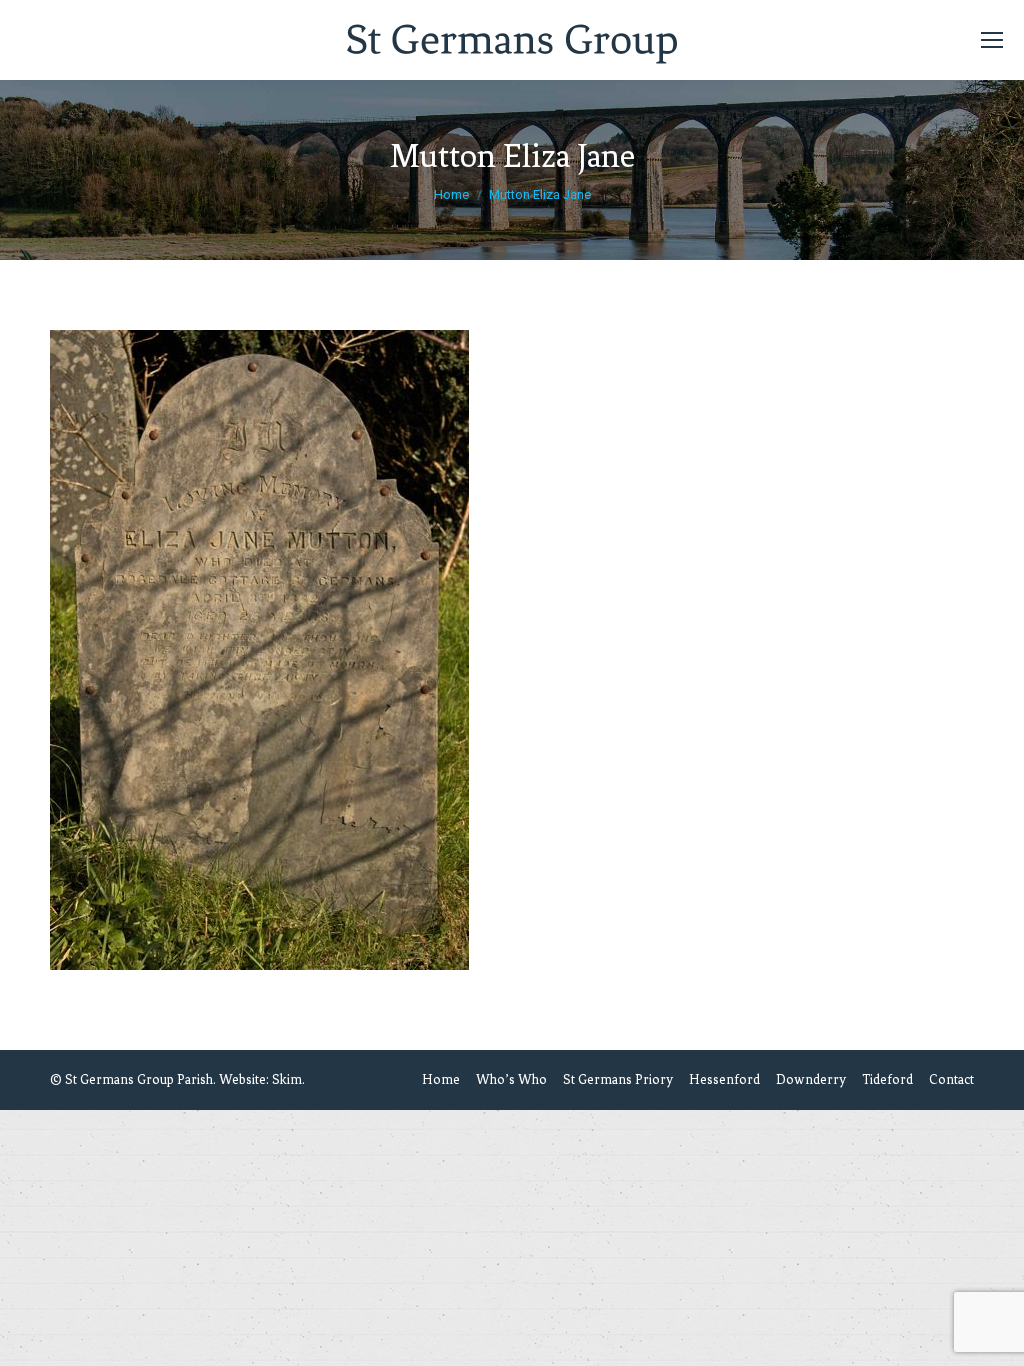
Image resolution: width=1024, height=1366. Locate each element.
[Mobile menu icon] (992, 40)
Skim (287, 1079)
